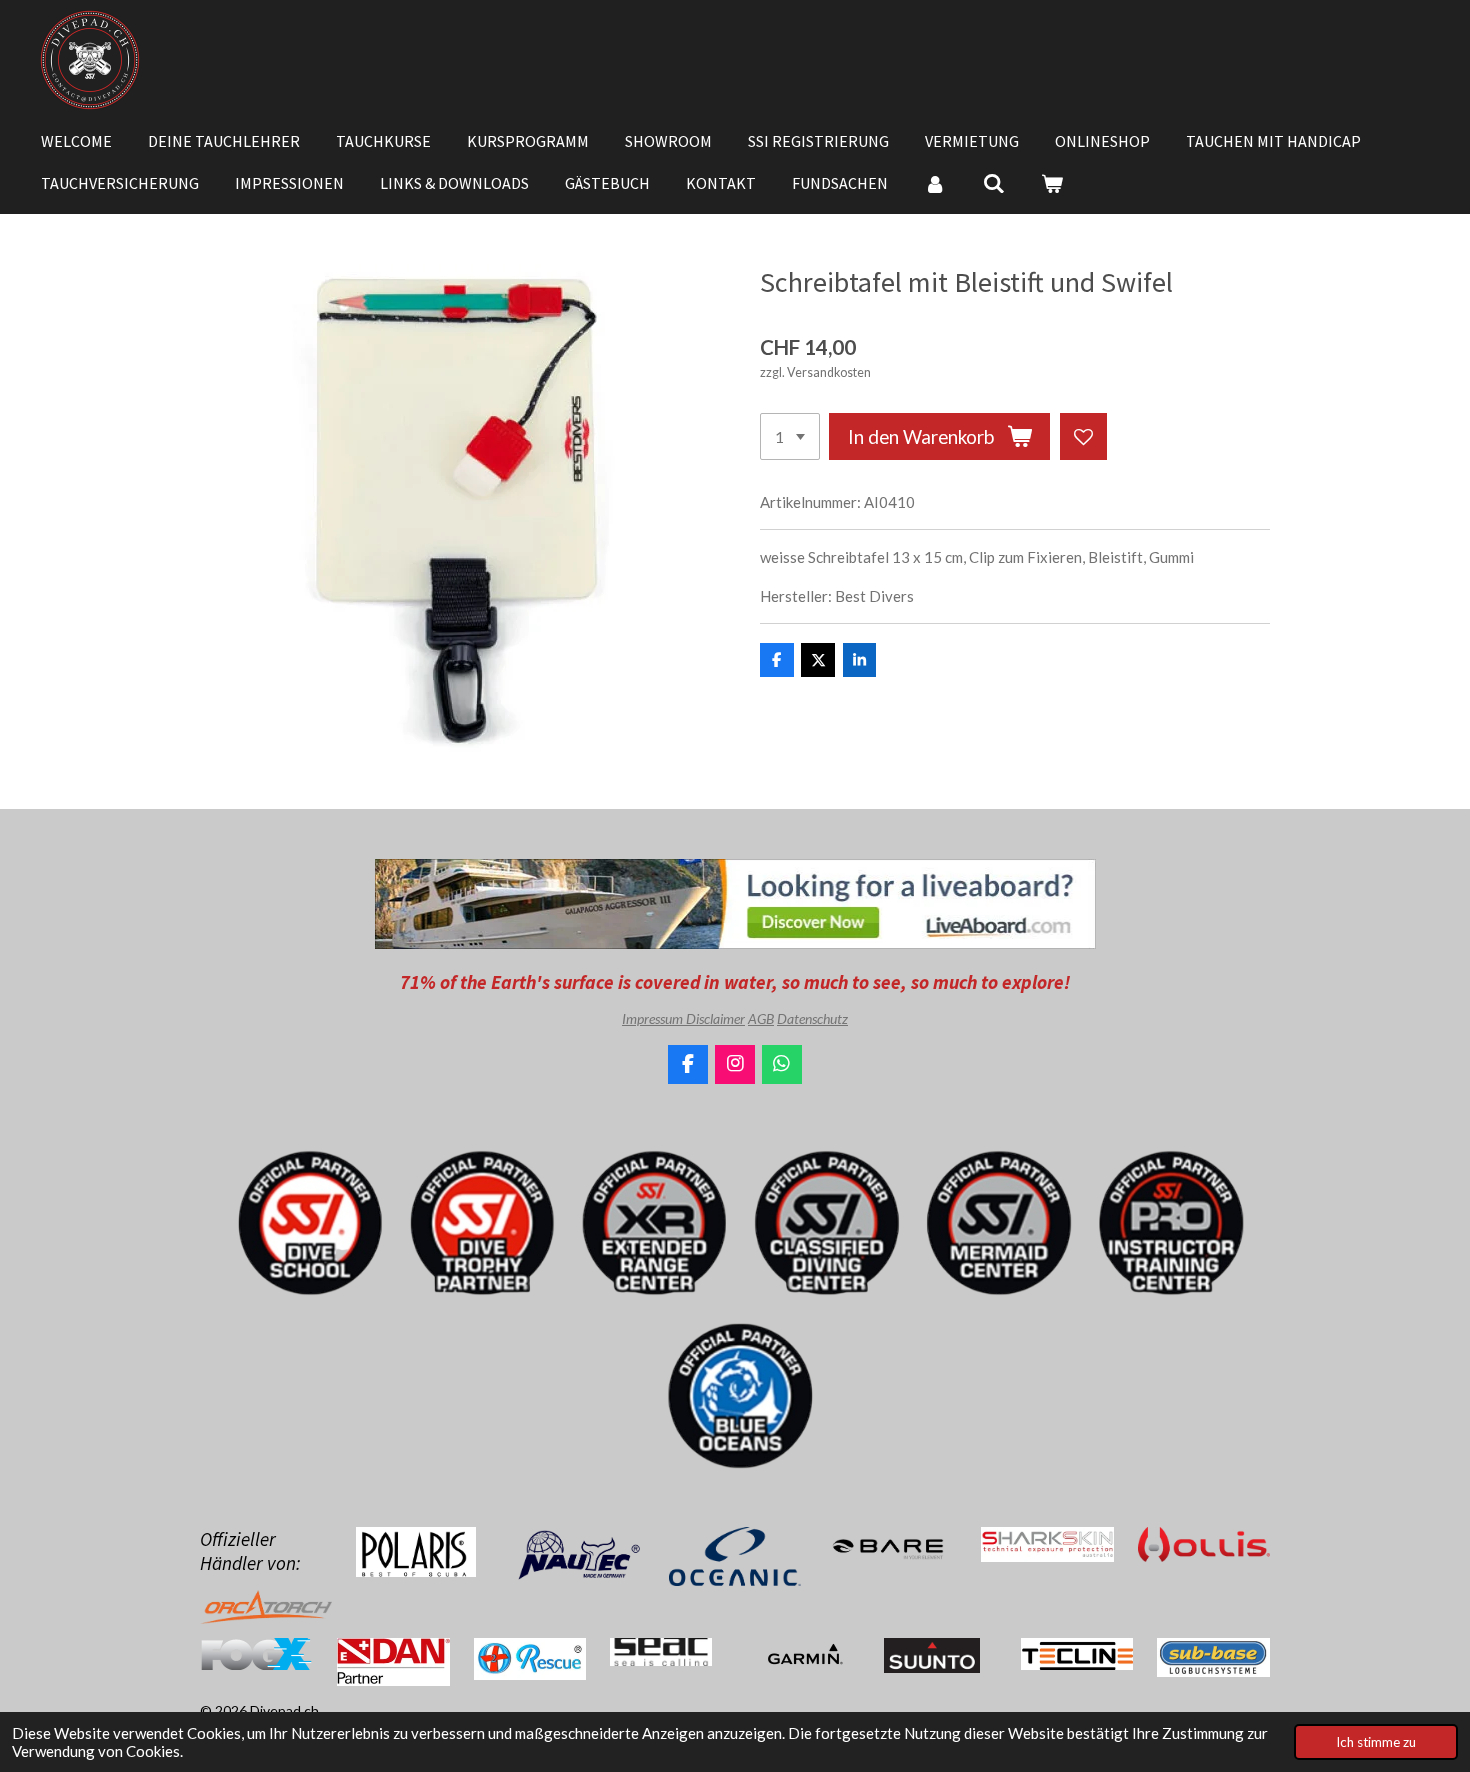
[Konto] (935, 183)
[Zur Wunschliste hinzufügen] (1083, 436)
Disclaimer (715, 1018)
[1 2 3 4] (790, 436)
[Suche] (993, 183)
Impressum (654, 1018)
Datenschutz (812, 1018)
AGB (761, 1018)
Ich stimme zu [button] (1376, 1742)
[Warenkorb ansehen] (1052, 183)
